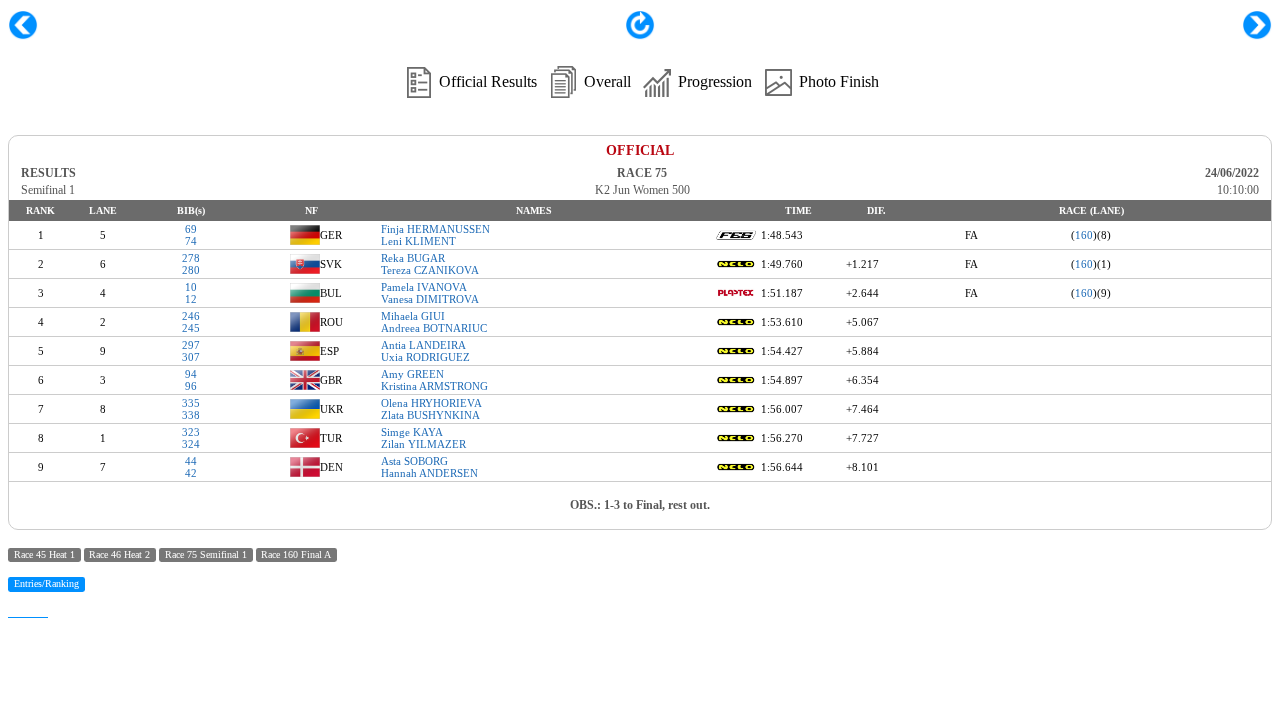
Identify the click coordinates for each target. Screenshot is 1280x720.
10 (191, 287)
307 (191, 357)
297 (191, 345)
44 (191, 461)
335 (191, 403)
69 (191, 229)
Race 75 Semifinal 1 (206, 554)
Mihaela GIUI (413, 316)
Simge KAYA (412, 432)
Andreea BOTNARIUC (434, 328)
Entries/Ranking (46, 583)
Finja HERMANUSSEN (435, 229)
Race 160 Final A (296, 554)
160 (1084, 235)
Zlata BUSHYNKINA (430, 415)
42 (191, 473)
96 (191, 386)
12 (191, 299)
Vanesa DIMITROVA (430, 299)
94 (191, 374)
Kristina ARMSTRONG (434, 386)
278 (191, 258)
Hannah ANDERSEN (429, 473)
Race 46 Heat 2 (119, 554)
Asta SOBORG (414, 461)
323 (191, 432)
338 (191, 415)
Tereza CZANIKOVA (430, 270)
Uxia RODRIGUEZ (425, 357)
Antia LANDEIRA (423, 345)
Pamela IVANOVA (424, 287)
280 (191, 270)
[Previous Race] (23, 25)
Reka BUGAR (413, 258)
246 (191, 316)
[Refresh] (640, 34)
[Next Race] (1257, 25)
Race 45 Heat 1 (44, 554)
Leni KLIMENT (418, 241)
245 (191, 328)
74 (191, 241)
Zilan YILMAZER (423, 444)
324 (191, 444)
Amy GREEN (412, 374)
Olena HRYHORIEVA (431, 403)
